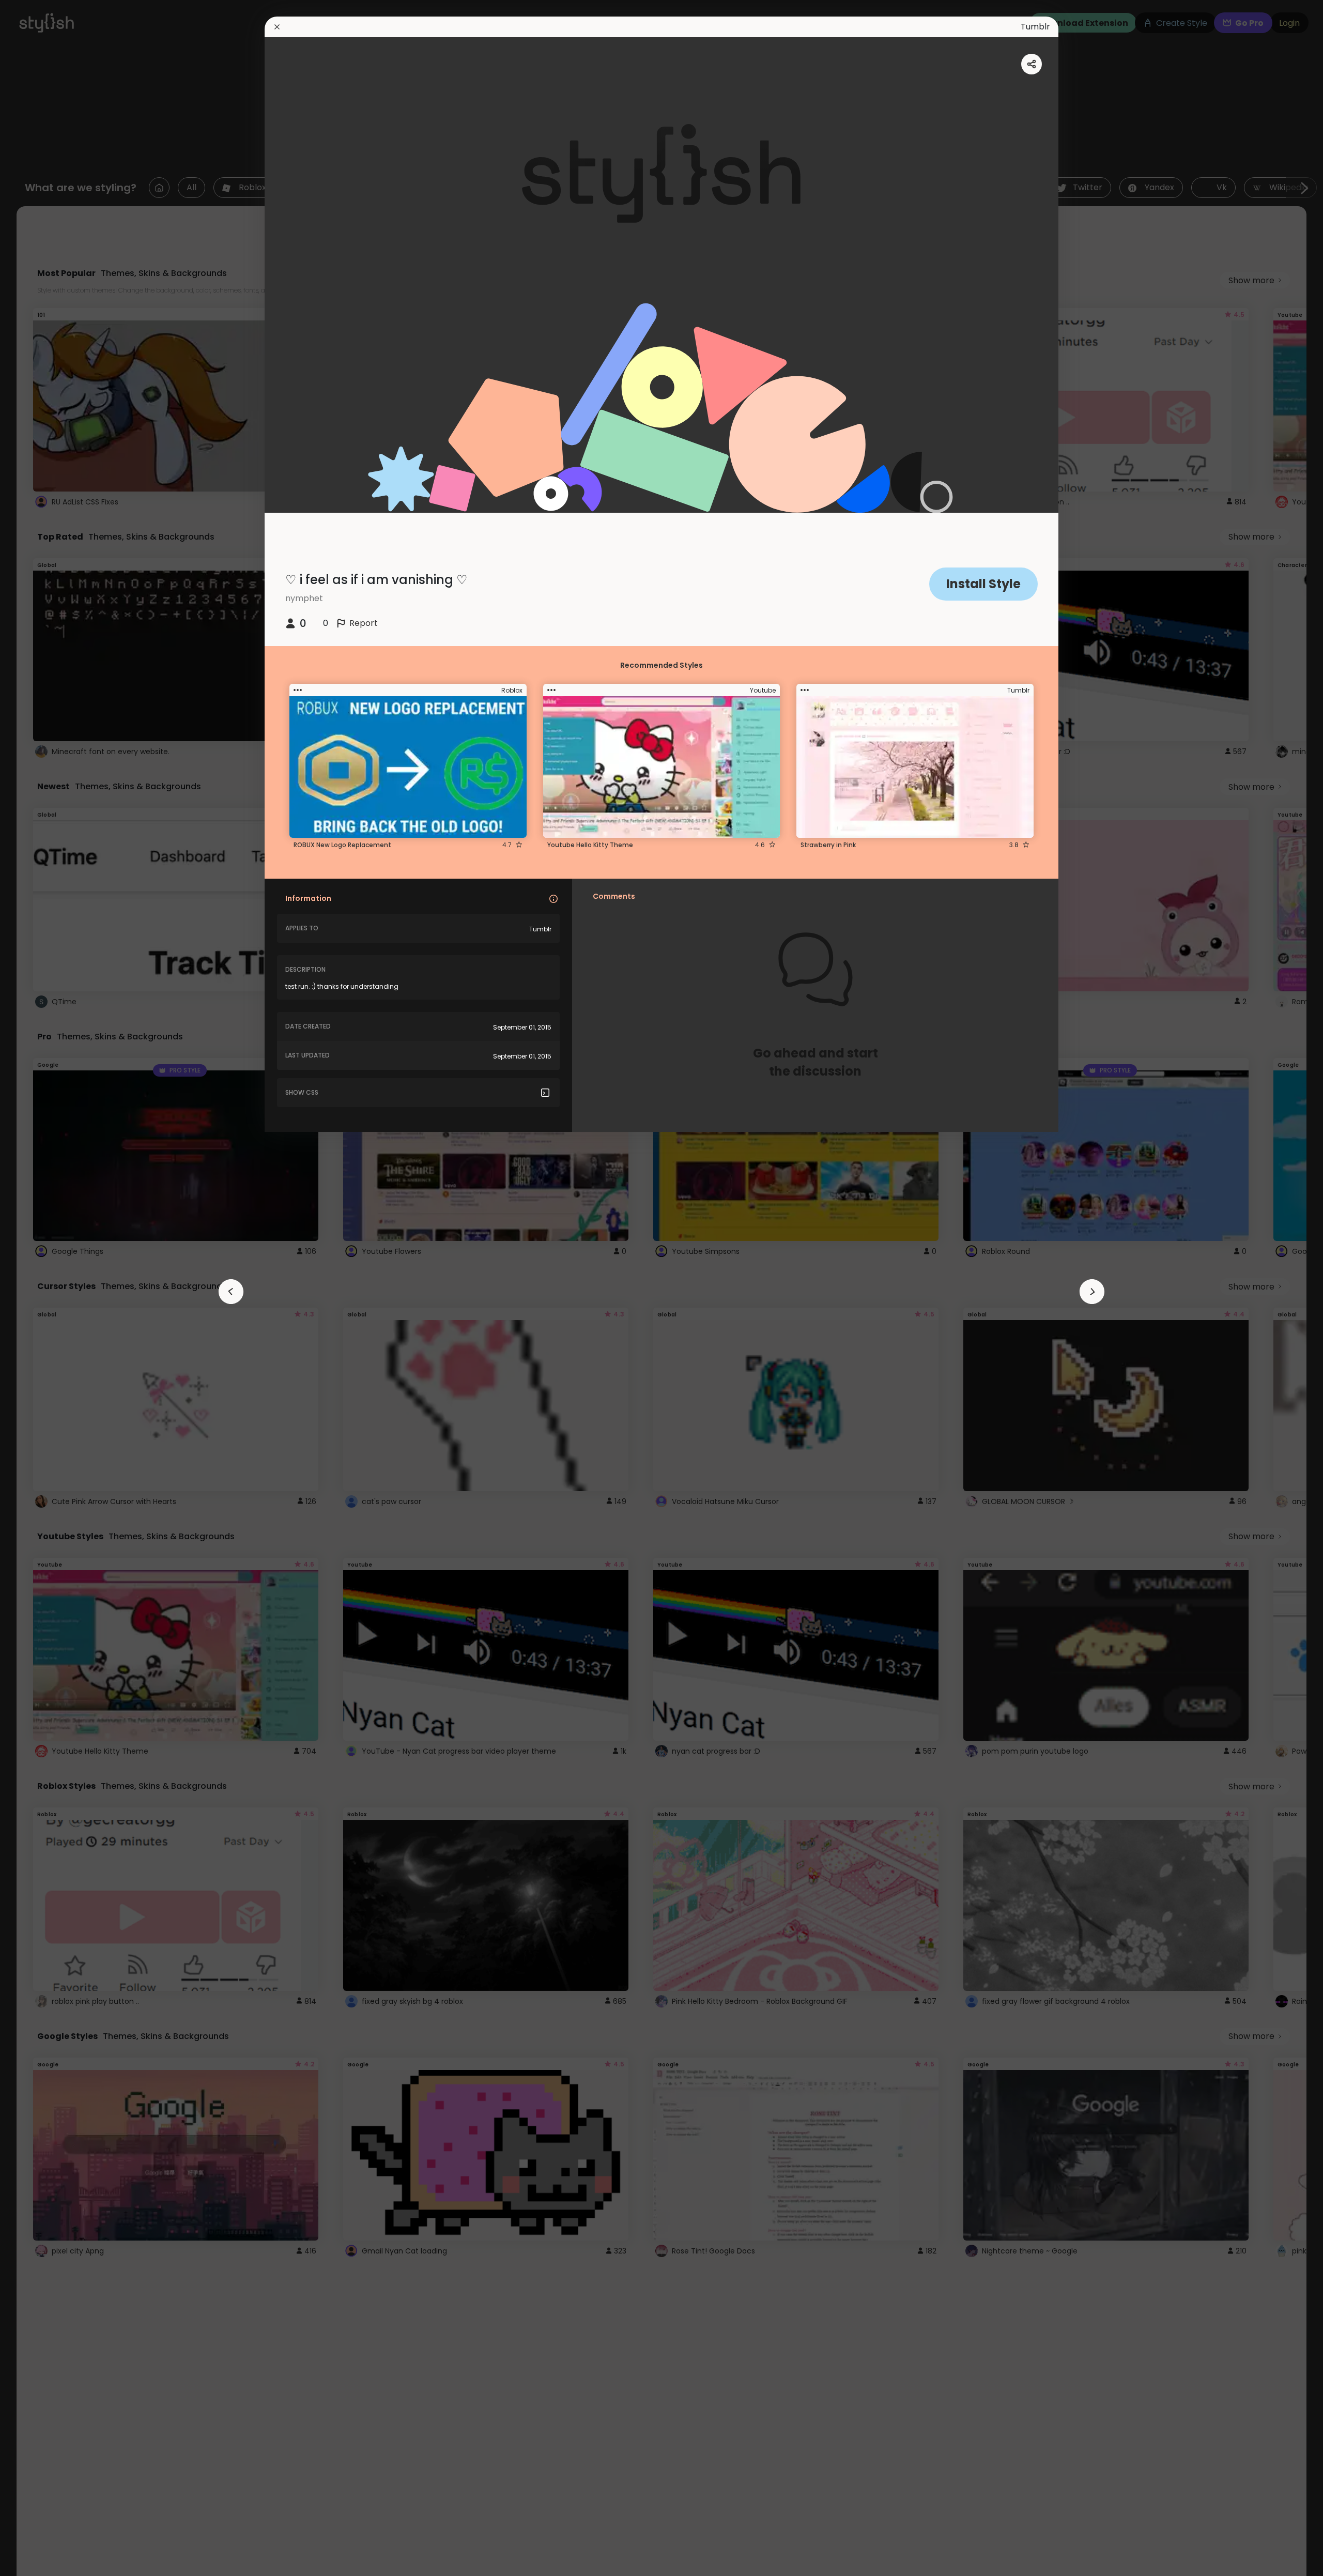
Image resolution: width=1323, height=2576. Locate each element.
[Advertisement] (41, 1288)
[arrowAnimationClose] (231, 1292)
